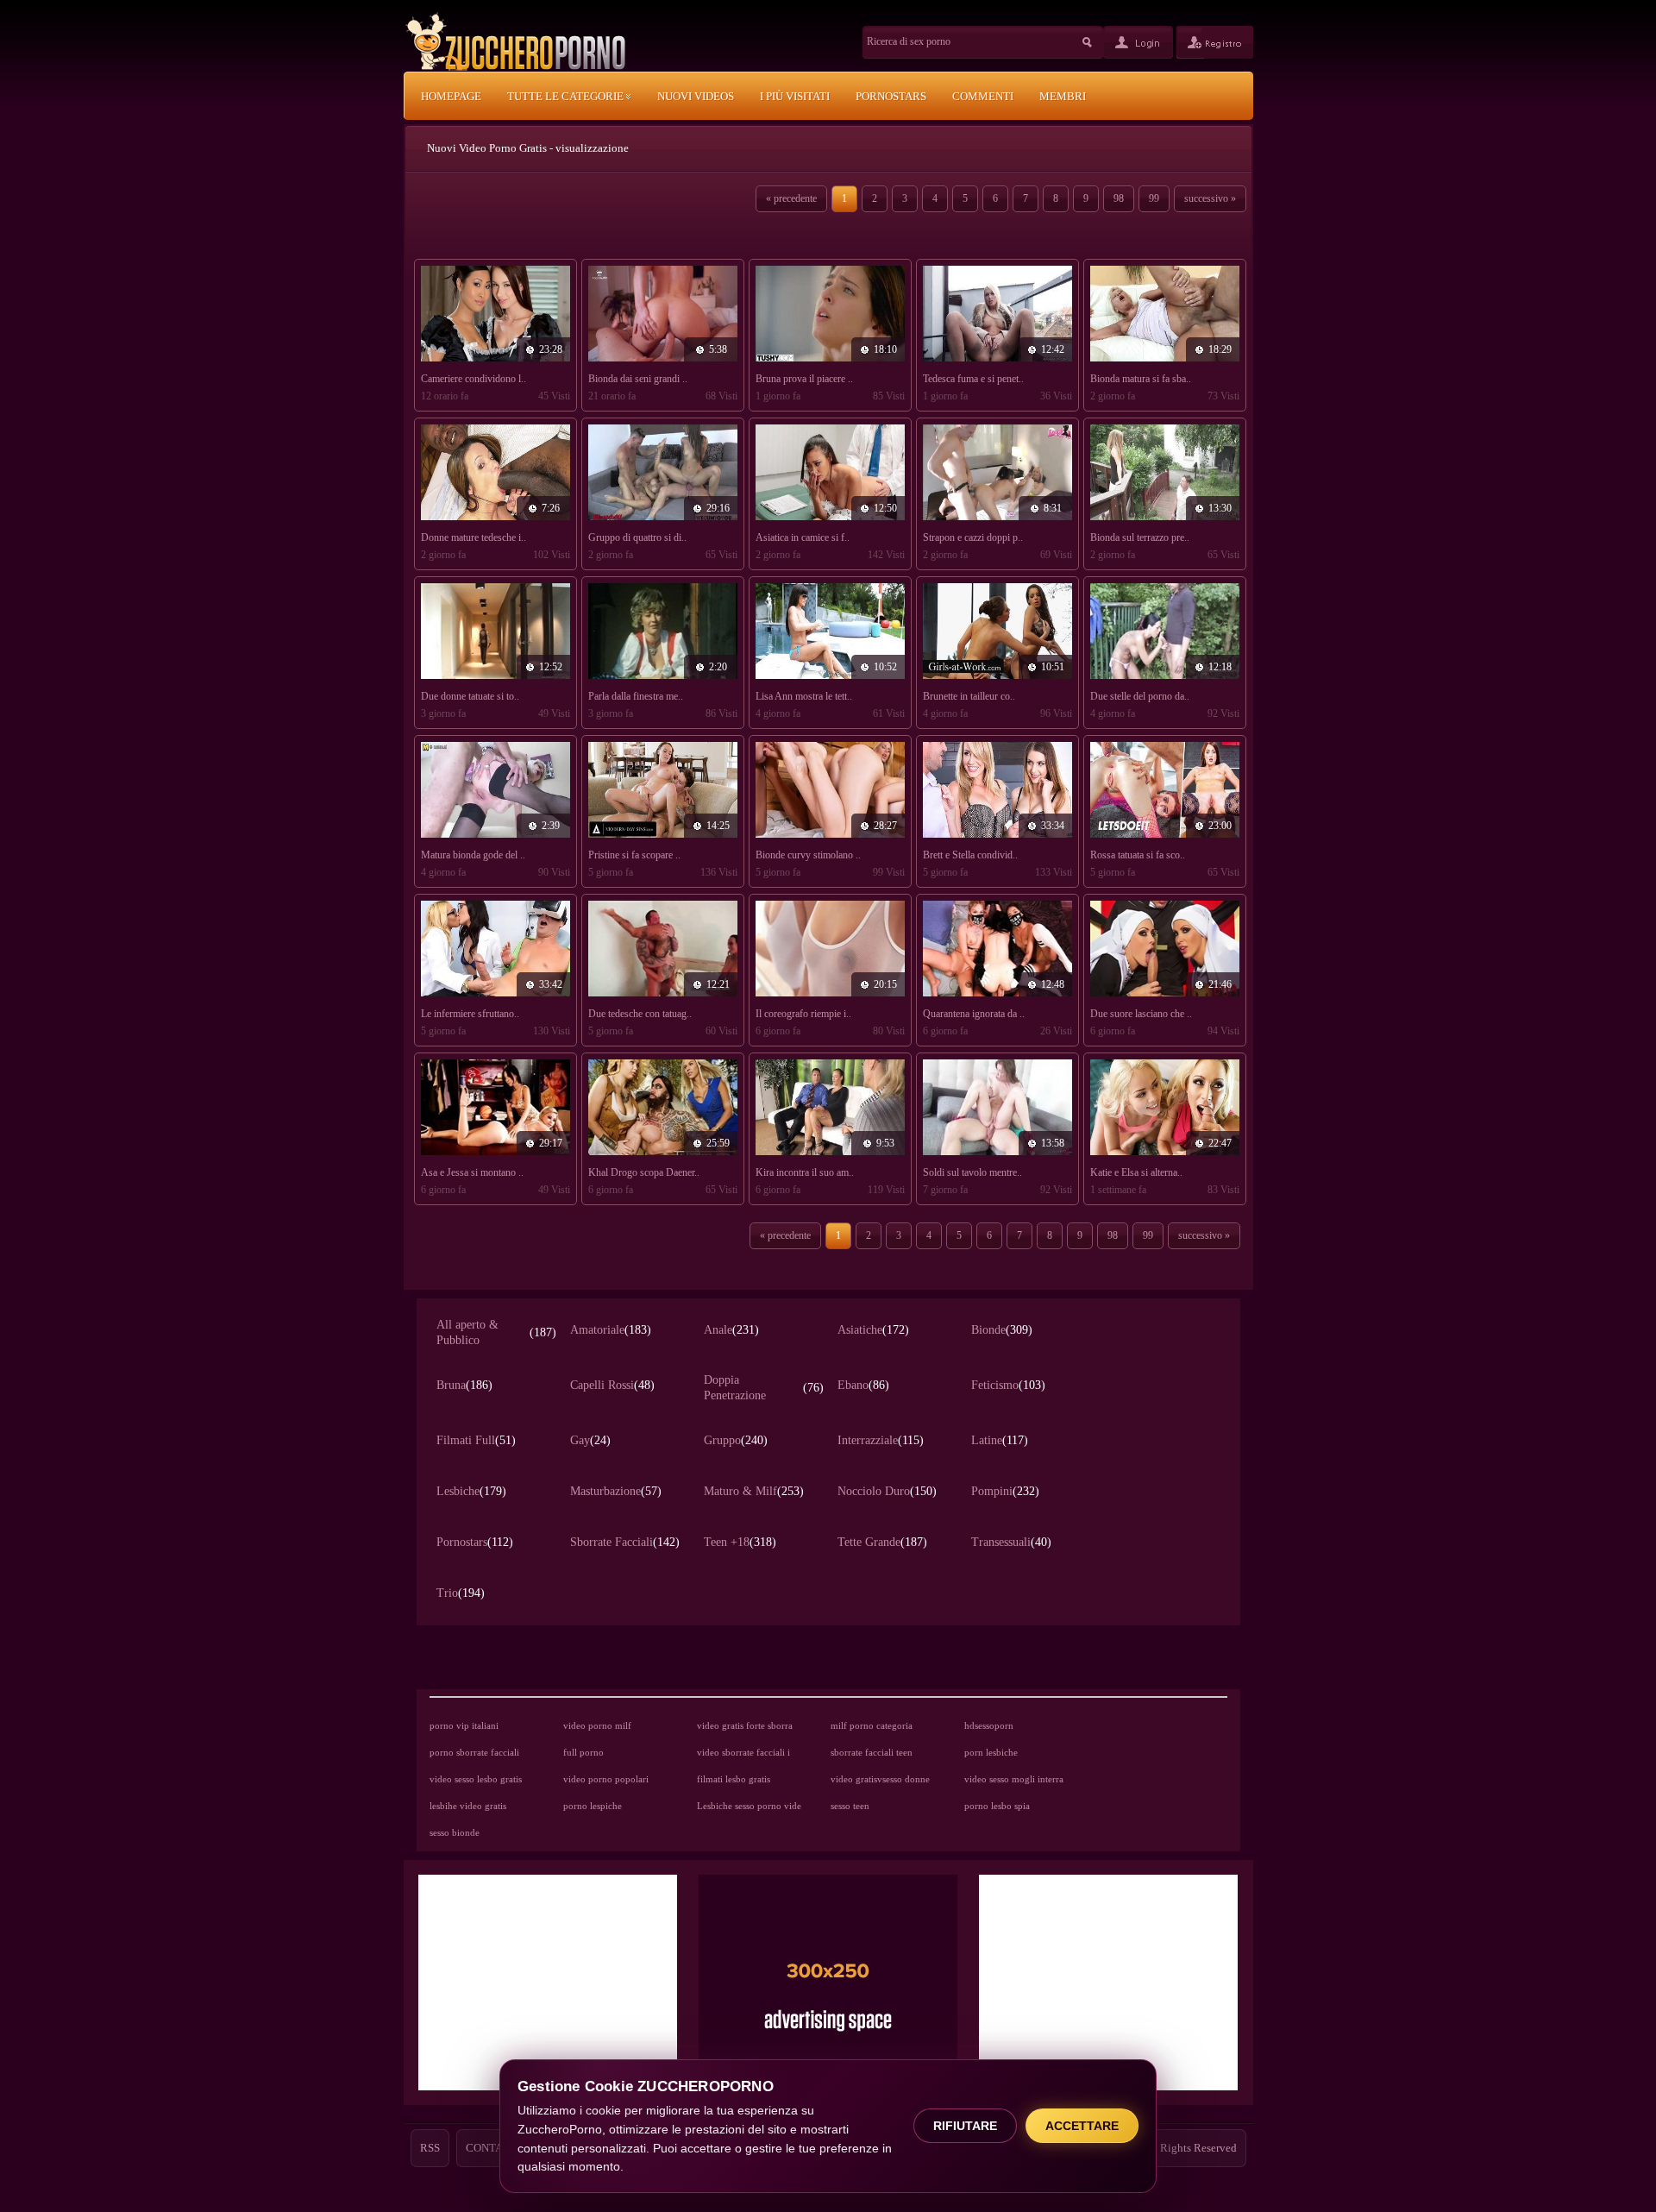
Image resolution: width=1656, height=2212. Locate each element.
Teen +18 (740, 1542)
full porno (583, 1752)
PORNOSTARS (891, 96)
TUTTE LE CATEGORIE (567, 96)
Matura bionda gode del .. (473, 855)
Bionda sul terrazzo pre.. (1140, 537)
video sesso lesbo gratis (476, 1779)
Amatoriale (611, 1330)
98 (1119, 198)
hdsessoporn (989, 1725)
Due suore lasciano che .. (1141, 1014)
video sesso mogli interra (1014, 1779)
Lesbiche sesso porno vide (749, 1806)
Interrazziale (881, 1440)
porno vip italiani (464, 1725)
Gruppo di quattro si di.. (637, 537)
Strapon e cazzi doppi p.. (973, 537)
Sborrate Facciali (625, 1542)
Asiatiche (873, 1330)
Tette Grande (882, 1542)
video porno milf (597, 1725)
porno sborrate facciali (474, 1752)
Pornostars (475, 1542)
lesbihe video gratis (468, 1806)
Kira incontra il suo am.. (805, 1172)
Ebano (863, 1385)
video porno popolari (606, 1779)
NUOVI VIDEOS (696, 96)
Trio (461, 1593)
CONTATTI (492, 2148)
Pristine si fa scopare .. (634, 855)
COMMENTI (983, 96)
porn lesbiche (991, 1752)
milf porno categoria (872, 1725)
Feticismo (1008, 1385)
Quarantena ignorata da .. (974, 1014)
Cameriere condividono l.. (474, 379)
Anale (731, 1330)
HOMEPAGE (451, 96)
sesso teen (850, 1806)
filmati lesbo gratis (734, 1779)
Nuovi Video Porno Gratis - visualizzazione (528, 148)
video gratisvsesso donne (880, 1779)
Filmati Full (476, 1440)
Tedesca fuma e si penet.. (973, 379)
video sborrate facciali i (743, 1752)
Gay (590, 1440)
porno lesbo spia (997, 1806)
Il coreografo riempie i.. (803, 1014)
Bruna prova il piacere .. (804, 379)
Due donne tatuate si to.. (470, 696)
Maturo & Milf (754, 1491)
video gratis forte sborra (745, 1725)
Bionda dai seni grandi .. (638, 379)
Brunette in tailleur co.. (969, 696)
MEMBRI (1063, 96)
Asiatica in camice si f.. (803, 537)
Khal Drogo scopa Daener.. (644, 1172)
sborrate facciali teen (872, 1752)
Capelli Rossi (612, 1385)
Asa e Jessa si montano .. (472, 1172)
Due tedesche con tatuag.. (640, 1014)
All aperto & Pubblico (496, 1332)
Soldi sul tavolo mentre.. (972, 1172)
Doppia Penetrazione (764, 1388)
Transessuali (1011, 1542)
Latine (1000, 1440)
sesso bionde (455, 1832)
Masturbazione (616, 1491)
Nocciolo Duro (887, 1491)
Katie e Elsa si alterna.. (1136, 1172)
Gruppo (736, 1440)
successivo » (1210, 198)
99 (1154, 198)
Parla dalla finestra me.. (636, 696)
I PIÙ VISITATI (795, 96)
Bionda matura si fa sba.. (1141, 379)
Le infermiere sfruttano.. (470, 1014)
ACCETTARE (1082, 2126)
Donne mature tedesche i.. (474, 537)
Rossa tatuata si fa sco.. (1138, 855)
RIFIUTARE (965, 2126)
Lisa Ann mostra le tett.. (804, 696)
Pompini (1005, 1491)
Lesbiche (471, 1491)
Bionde (1002, 1330)
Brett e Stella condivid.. (970, 855)
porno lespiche (593, 1806)
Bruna (464, 1385)
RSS (430, 2148)
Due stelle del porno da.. (1140, 696)
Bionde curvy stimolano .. (808, 855)
